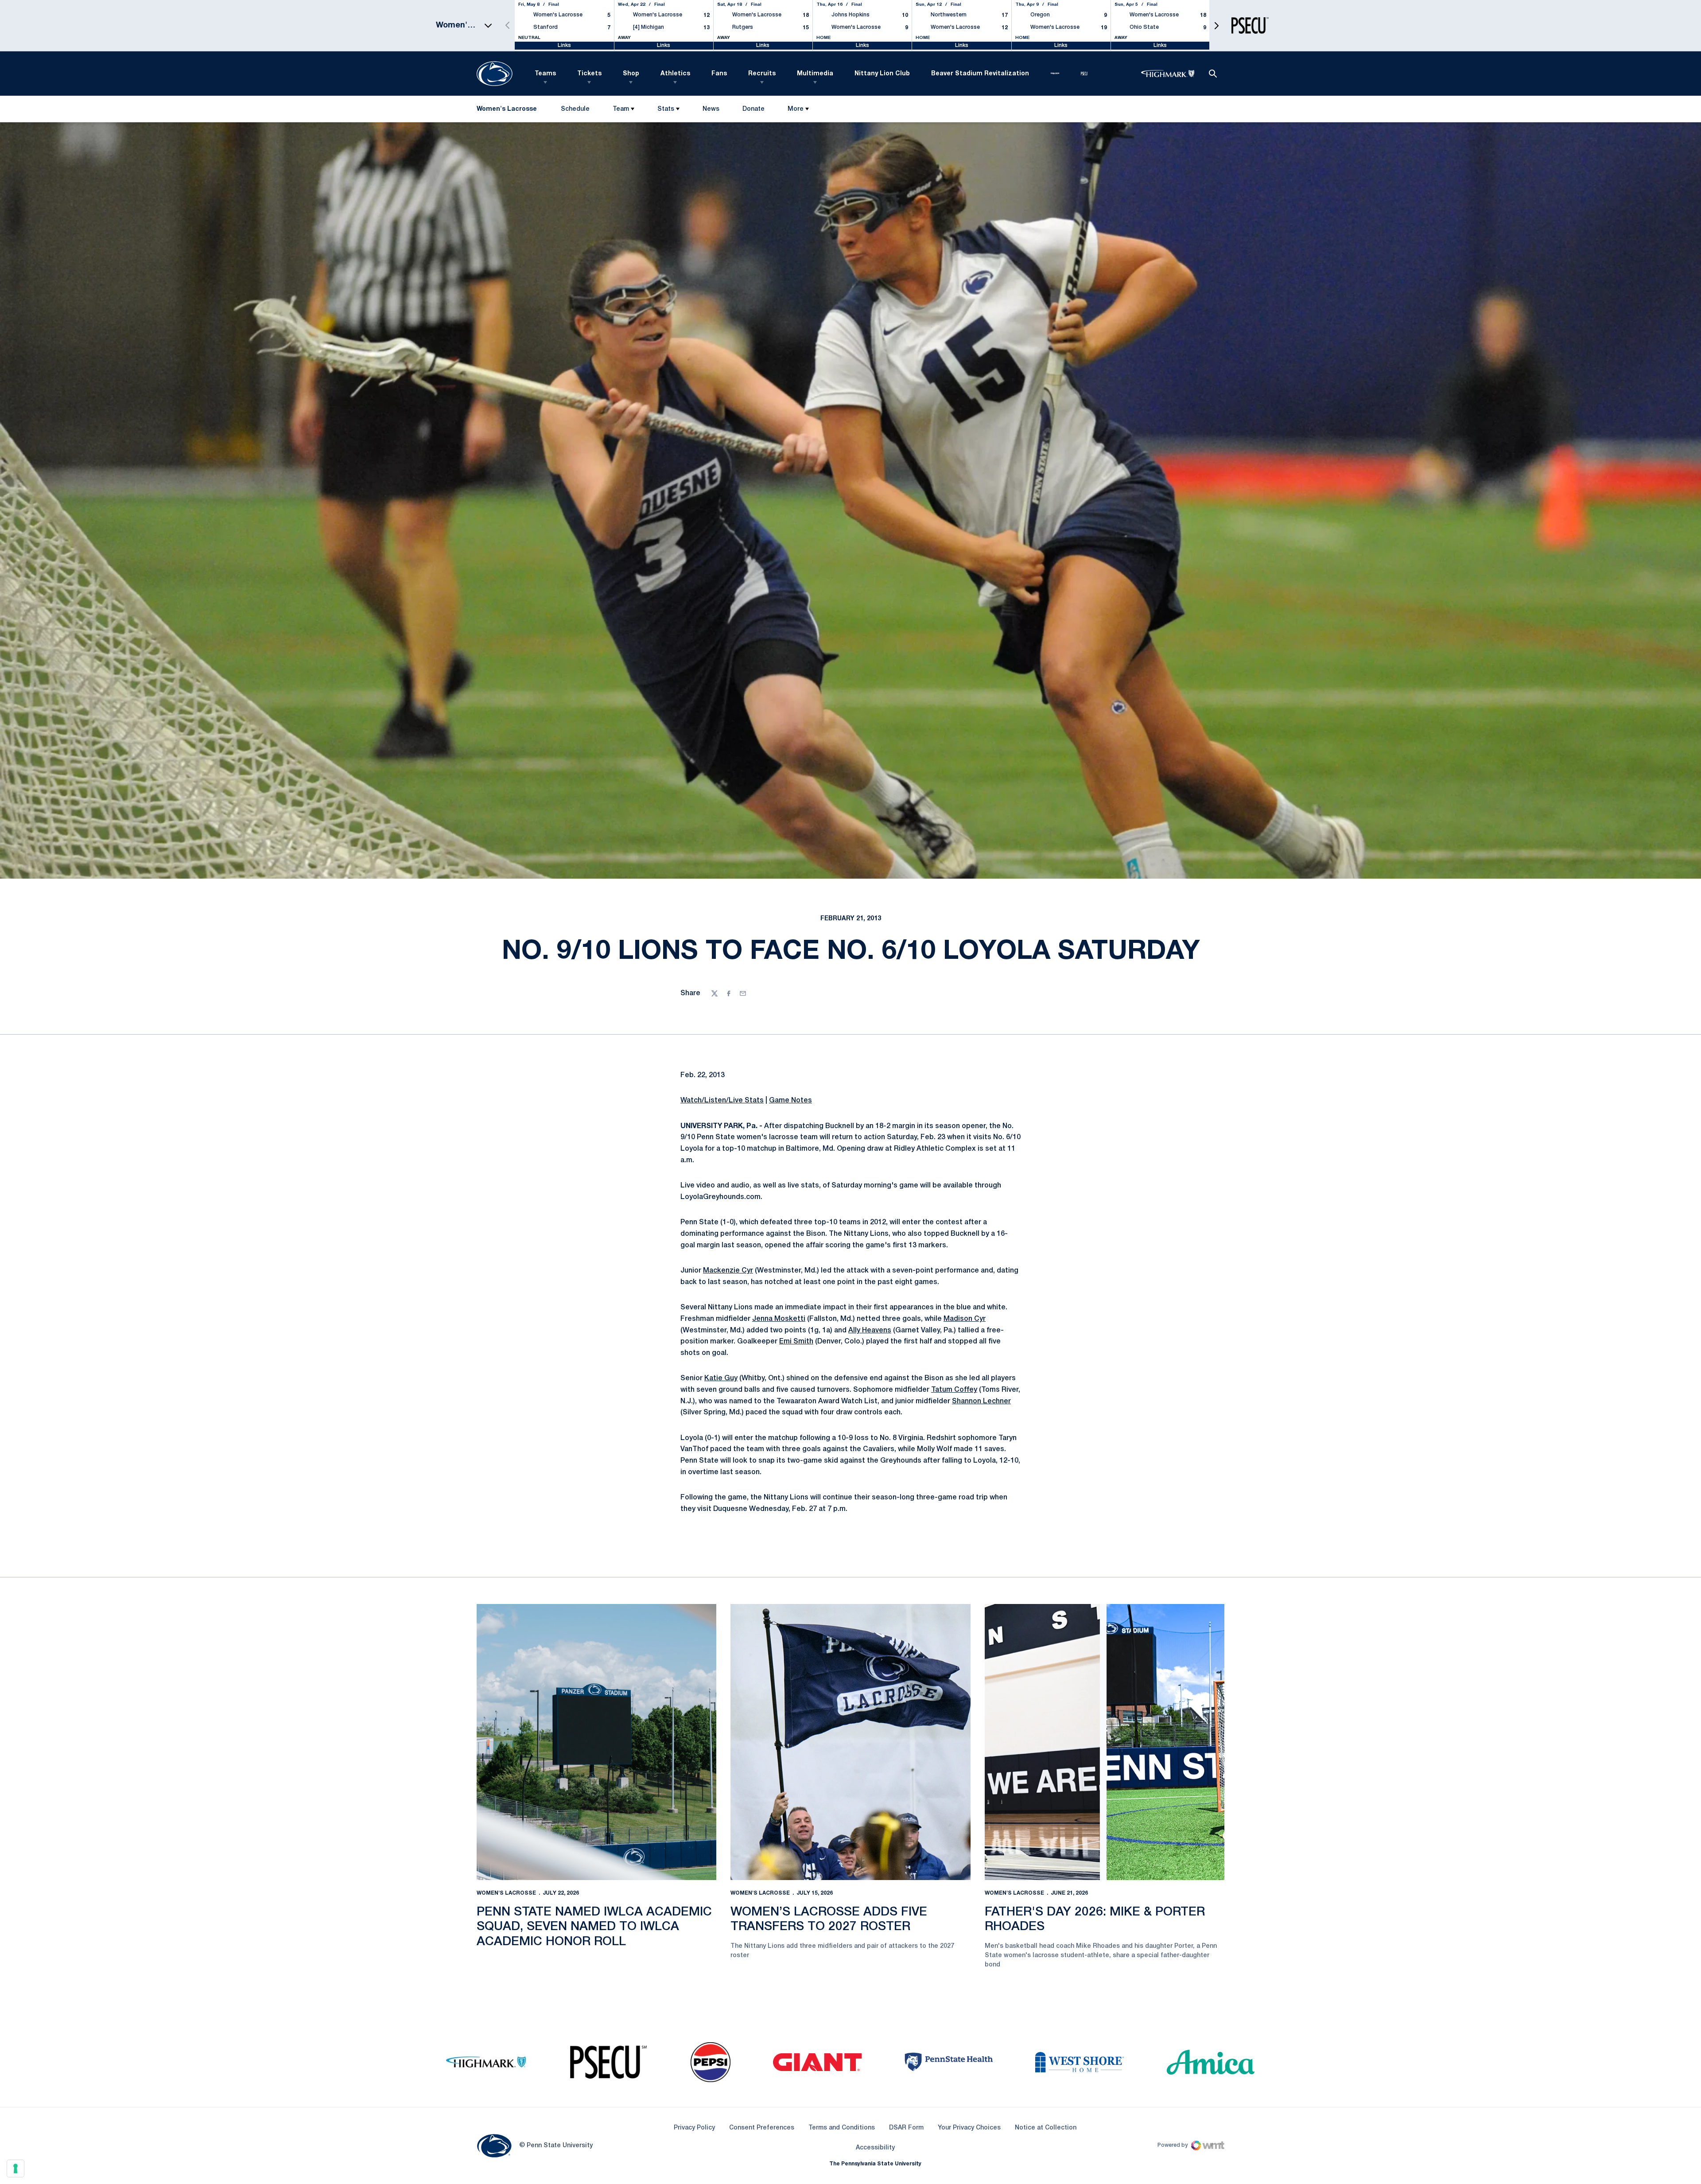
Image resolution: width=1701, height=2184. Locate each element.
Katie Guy (721, 1378)
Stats (666, 109)
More (796, 109)
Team (621, 109)
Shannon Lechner (981, 1401)
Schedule (575, 109)
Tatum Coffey (954, 1390)
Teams (545, 74)
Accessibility (875, 2148)
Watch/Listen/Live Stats (722, 1101)
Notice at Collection (1046, 2128)
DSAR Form (906, 2128)
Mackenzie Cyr (728, 1271)
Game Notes (790, 1101)
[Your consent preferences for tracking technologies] (16, 2168)
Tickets (589, 74)
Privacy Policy (694, 2128)
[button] (1216, 25)
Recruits (762, 74)
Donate (753, 111)
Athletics (675, 74)
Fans (719, 74)
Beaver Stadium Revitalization (980, 74)
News (711, 109)
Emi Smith (796, 1342)
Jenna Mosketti (779, 1319)
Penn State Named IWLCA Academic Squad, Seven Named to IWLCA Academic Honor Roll (594, 1927)
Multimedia (815, 74)
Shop (631, 74)
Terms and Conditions (842, 2128)
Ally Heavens (870, 1331)
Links (564, 45)
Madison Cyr (965, 1319)
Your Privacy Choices (969, 2128)
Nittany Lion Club (882, 74)
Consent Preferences (762, 2128)
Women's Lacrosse (506, 1893)
